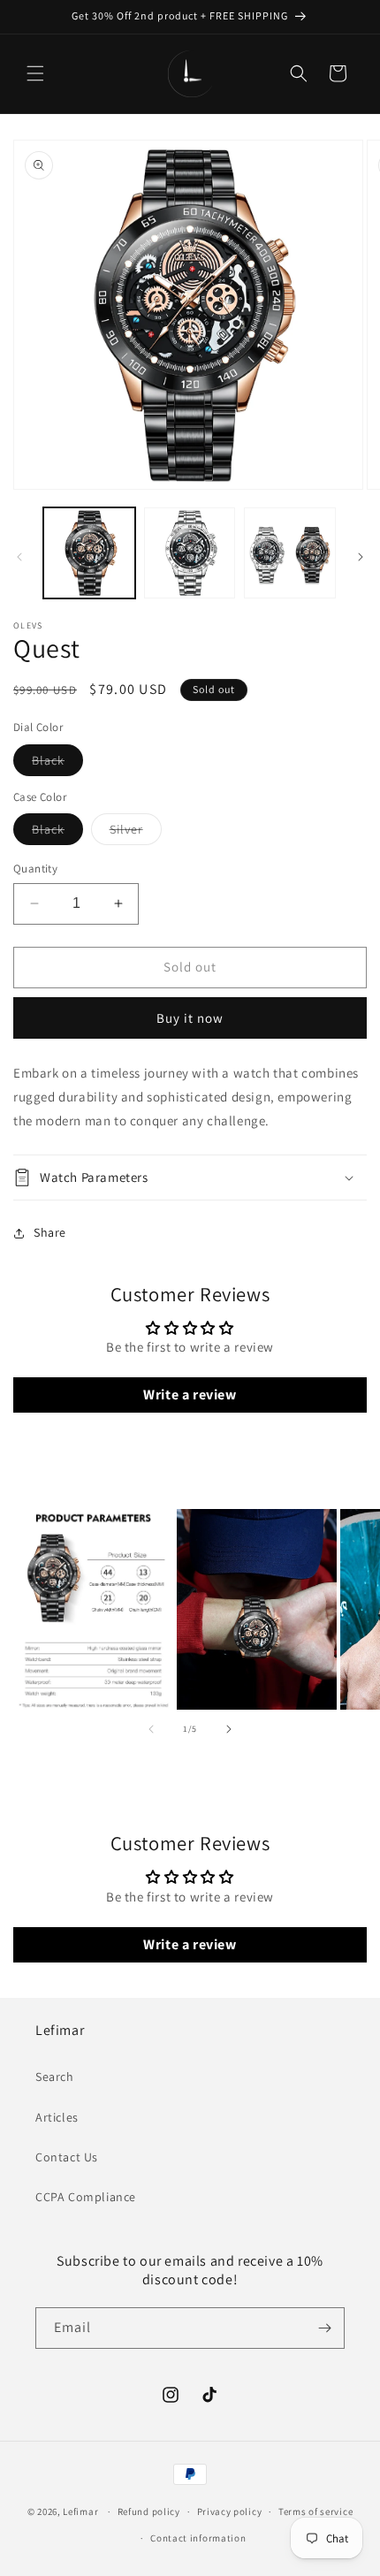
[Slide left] (19, 557)
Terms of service (315, 2511)
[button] (35, 73)
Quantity (35, 869)
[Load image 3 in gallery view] (290, 553)
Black (57, 764)
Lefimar (80, 2511)
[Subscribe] (324, 2328)
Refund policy (149, 2511)
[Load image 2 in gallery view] (190, 553)
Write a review (190, 1395)
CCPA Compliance (86, 2197)
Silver (136, 833)
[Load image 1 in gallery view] (89, 553)
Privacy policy (230, 2511)
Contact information (198, 2538)
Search (55, 2077)
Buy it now (190, 1018)
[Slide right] (361, 557)
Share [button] (50, 1232)
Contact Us (67, 2157)
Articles (57, 2117)
